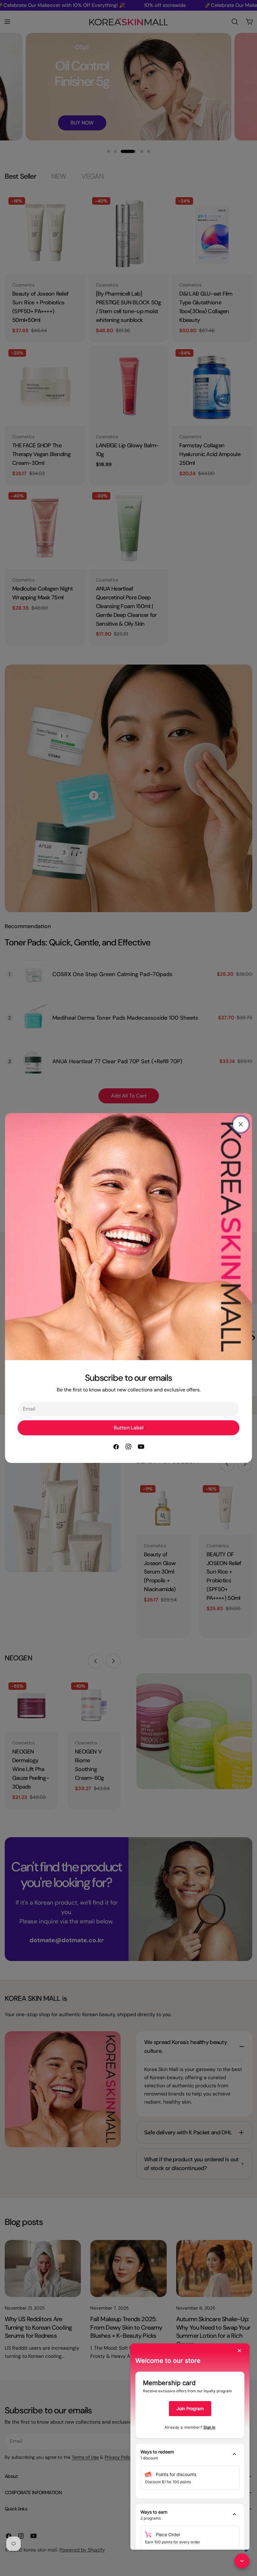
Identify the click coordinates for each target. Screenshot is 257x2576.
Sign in (209, 2427)
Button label (129, 1428)
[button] (190, 2455)
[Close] (241, 1124)
